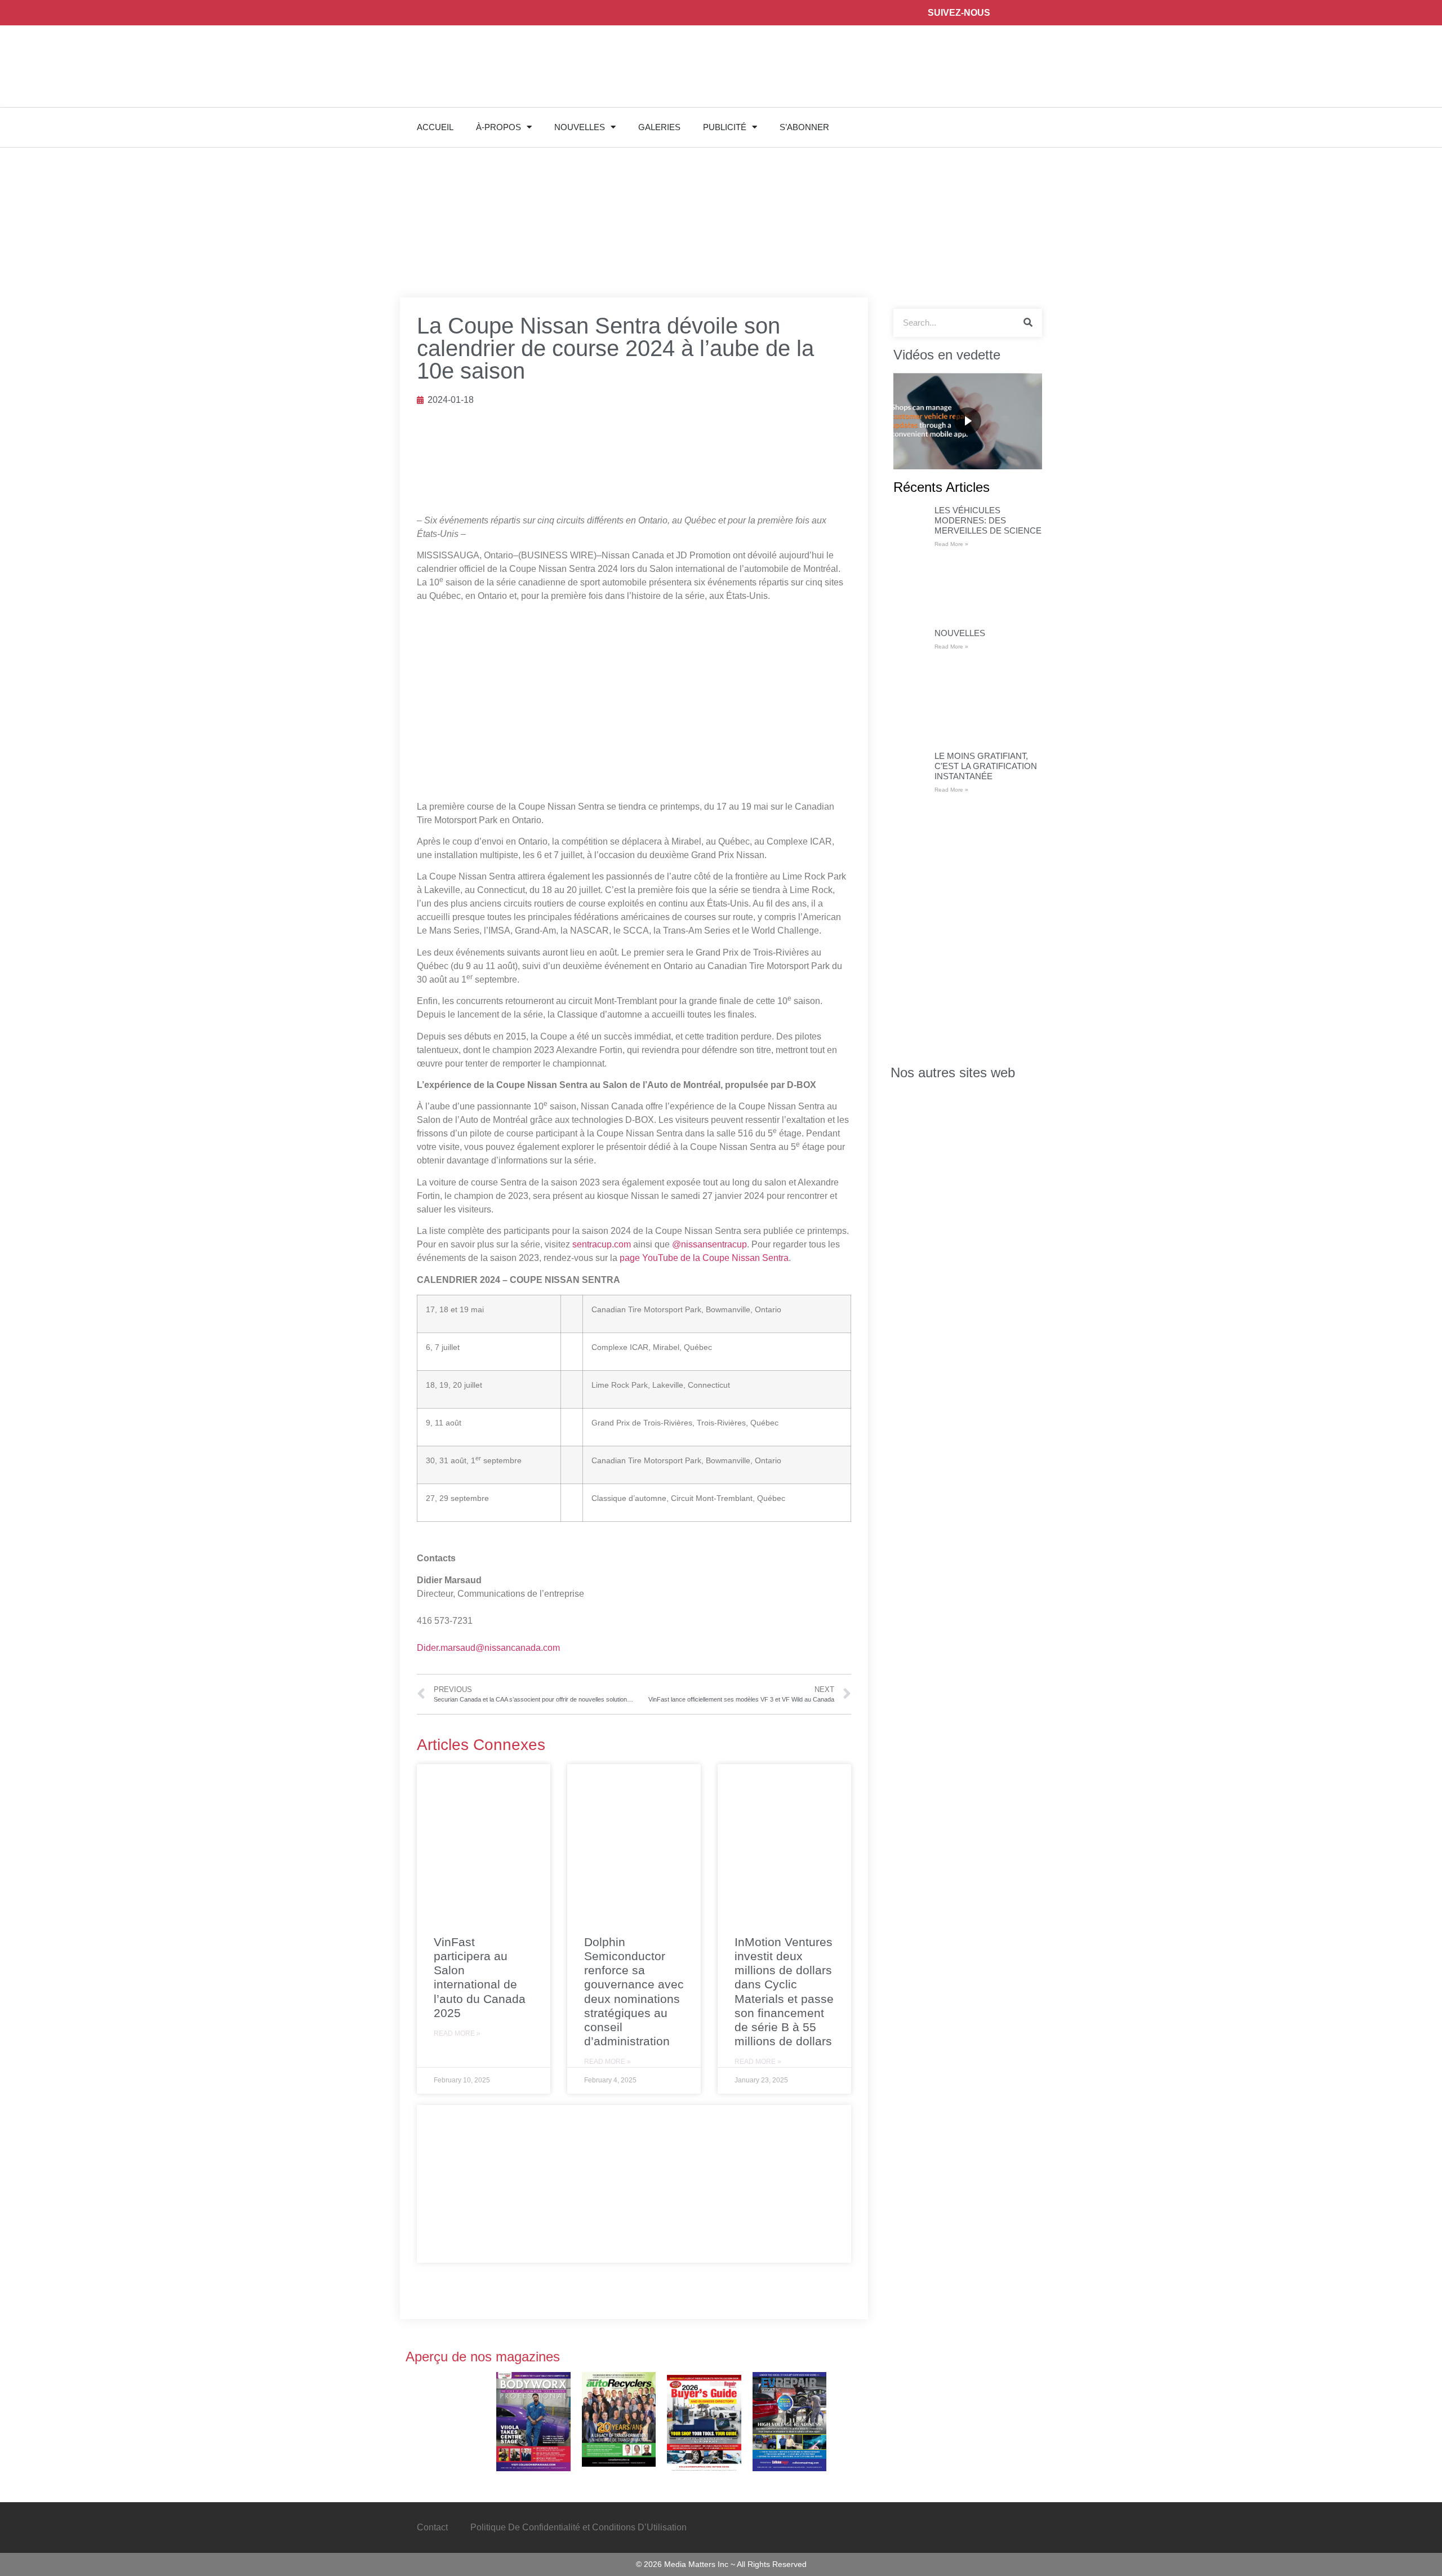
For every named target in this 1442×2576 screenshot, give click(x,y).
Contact (432, 2527)
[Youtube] (1104, 13)
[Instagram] (1054, 13)
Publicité (725, 127)
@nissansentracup (709, 1244)
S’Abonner (804, 127)
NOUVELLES (580, 127)
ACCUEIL (435, 127)
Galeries (659, 127)
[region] (968, 421)
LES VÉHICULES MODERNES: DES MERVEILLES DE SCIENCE (988, 520)
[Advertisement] (634, 2184)
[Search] (1028, 323)
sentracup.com (602, 1244)
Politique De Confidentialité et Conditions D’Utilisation (578, 2527)
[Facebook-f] (1003, 13)
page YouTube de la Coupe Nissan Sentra (704, 1258)
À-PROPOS (499, 127)
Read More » (457, 2033)
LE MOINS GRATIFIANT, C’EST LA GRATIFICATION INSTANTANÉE (986, 766)
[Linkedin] (1079, 13)
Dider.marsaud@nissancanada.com (488, 1648)
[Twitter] (1028, 13)
